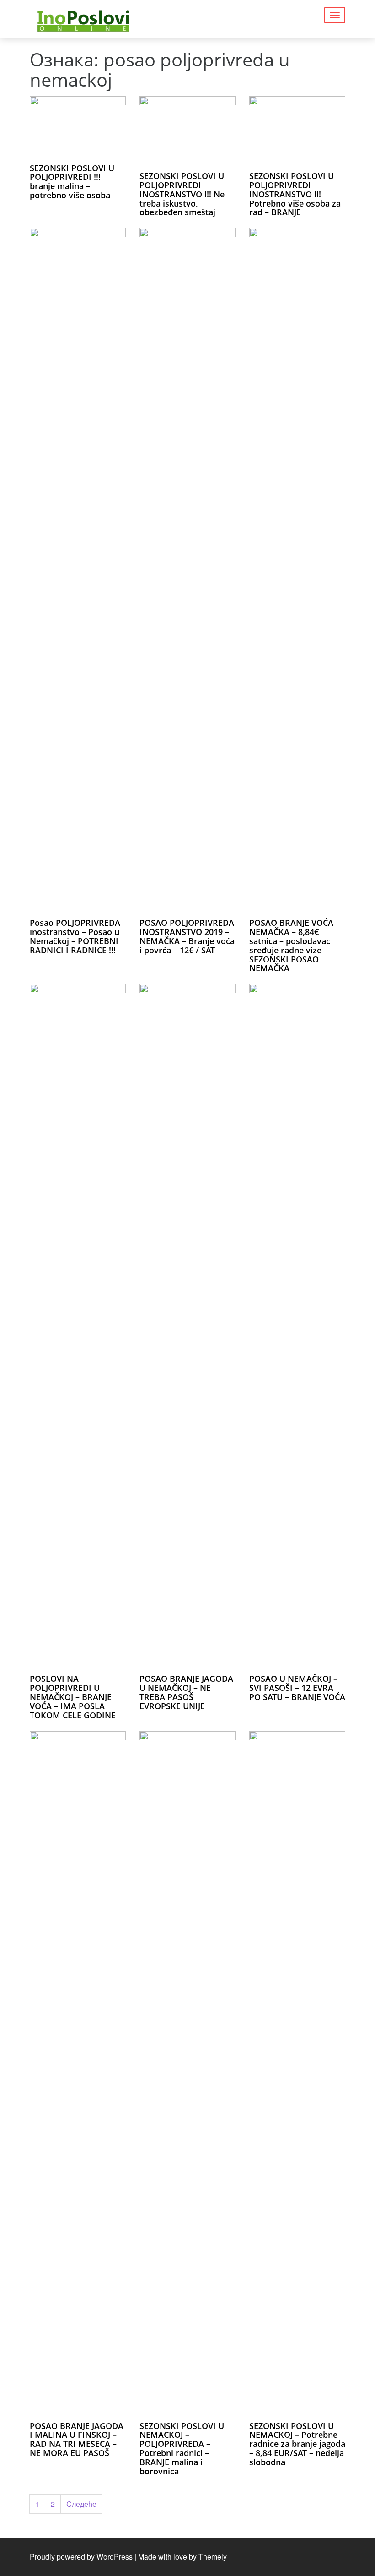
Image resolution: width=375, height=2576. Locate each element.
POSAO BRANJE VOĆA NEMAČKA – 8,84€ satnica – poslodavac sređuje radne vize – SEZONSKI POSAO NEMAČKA (291, 945)
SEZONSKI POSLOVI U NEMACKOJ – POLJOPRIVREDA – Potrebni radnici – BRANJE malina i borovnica (182, 2448)
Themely (213, 2557)
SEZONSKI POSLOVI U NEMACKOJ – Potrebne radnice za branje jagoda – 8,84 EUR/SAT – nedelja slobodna (297, 2444)
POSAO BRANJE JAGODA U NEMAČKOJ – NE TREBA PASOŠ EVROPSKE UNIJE (186, 1692)
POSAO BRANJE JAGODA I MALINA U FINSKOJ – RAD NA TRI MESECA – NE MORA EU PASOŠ (77, 2439)
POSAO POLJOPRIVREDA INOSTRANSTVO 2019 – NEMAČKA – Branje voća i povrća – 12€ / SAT (187, 936)
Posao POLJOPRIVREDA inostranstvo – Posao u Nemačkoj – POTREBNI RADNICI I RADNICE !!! (75, 936)
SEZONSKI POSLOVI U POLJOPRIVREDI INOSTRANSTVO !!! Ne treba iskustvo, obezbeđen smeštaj (182, 194)
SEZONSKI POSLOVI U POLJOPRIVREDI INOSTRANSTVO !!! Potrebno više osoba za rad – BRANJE (295, 194)
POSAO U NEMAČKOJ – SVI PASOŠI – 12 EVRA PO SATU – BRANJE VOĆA (297, 1688)
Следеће (81, 2504)
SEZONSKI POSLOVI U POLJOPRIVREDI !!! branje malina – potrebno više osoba (72, 182)
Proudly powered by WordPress (81, 2557)
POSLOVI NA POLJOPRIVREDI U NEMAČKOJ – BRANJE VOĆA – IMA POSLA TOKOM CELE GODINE (73, 1697)
